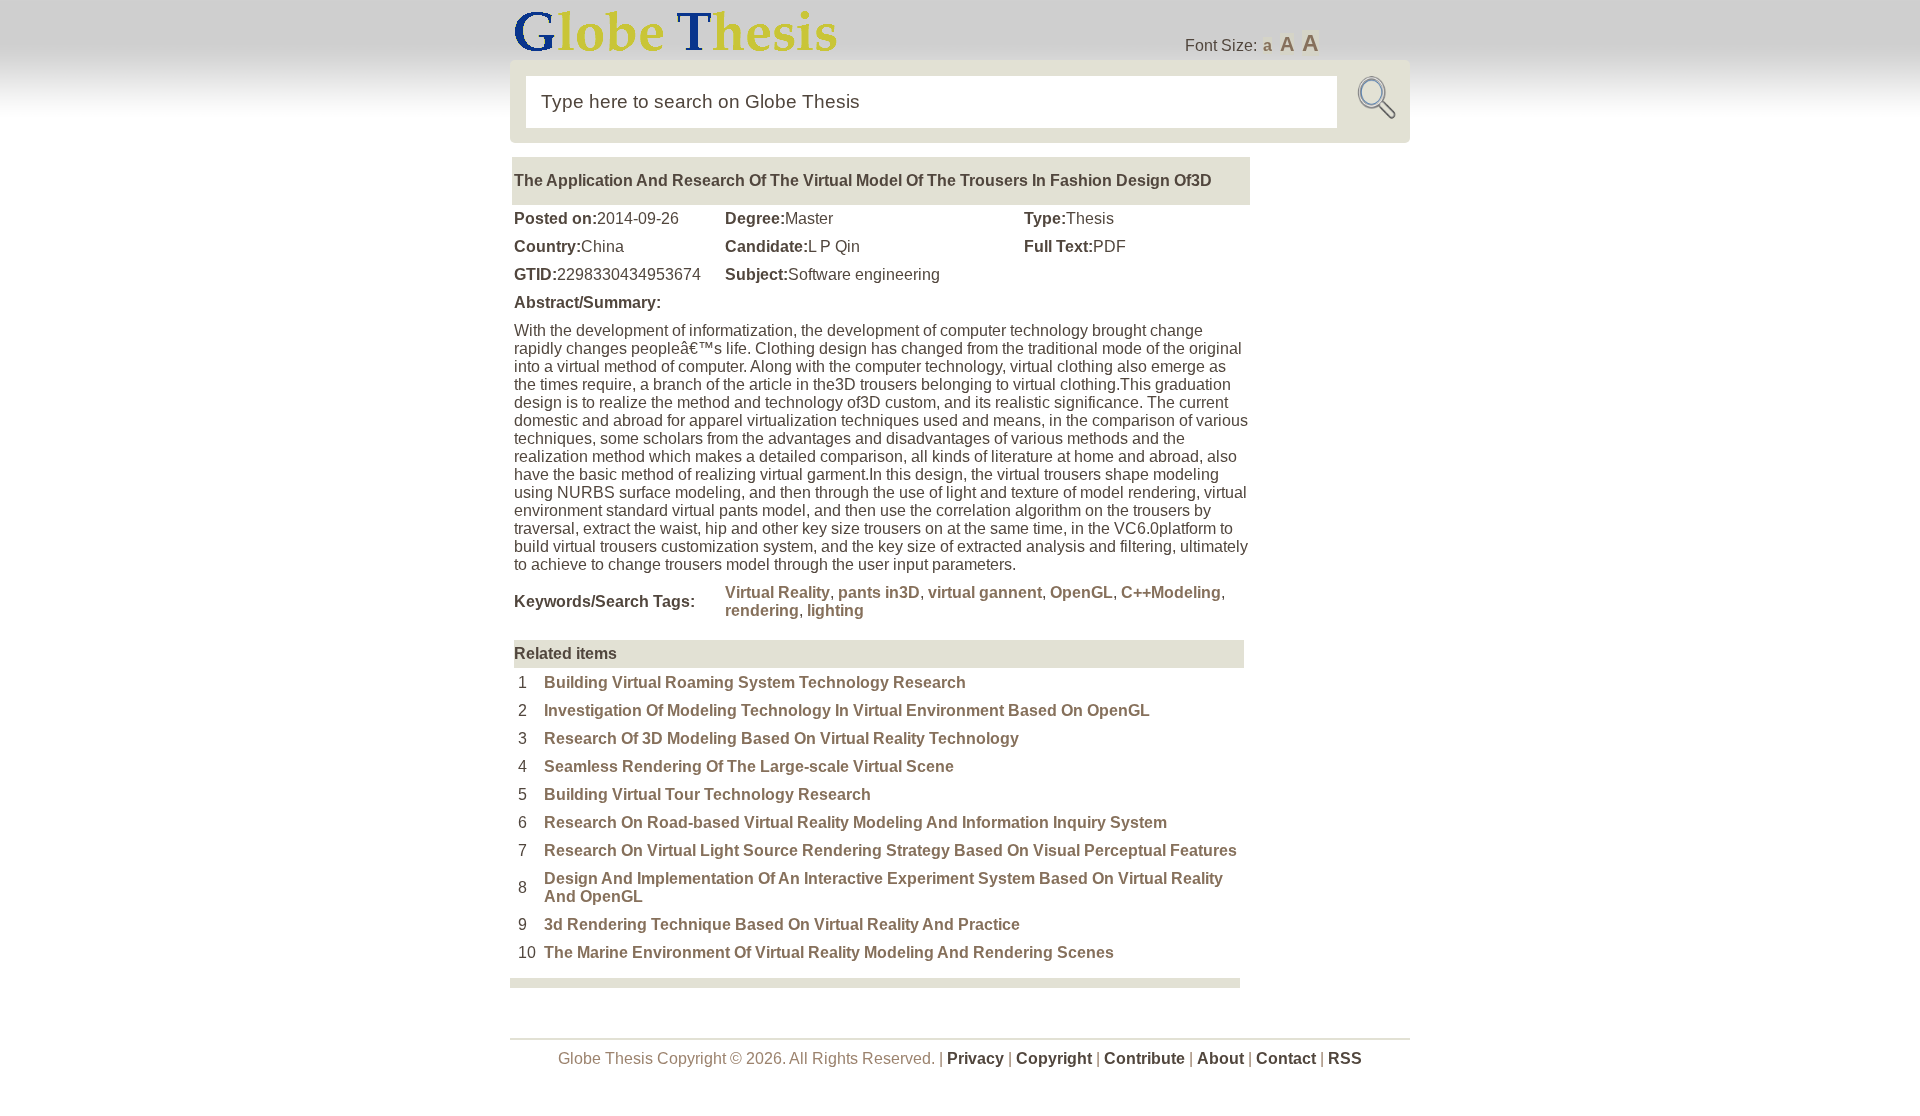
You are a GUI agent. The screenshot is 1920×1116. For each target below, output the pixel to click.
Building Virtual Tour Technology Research (707, 794)
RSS (1345, 1058)
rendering (762, 610)
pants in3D (879, 592)
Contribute (1144, 1058)
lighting (835, 610)
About (1220, 1058)
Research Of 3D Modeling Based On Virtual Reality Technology (781, 738)
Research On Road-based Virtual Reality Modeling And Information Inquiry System (855, 822)
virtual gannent (985, 592)
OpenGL (1081, 592)
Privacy (975, 1058)
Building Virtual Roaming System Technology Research (755, 682)
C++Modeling (1171, 592)
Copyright (1054, 1058)
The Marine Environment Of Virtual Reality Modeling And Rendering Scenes (829, 952)
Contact (1288, 1058)
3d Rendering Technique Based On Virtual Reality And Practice (782, 924)
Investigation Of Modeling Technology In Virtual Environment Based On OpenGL (847, 710)
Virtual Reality (777, 592)
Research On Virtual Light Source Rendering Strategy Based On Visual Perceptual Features (890, 850)
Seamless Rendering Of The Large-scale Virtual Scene (749, 766)
